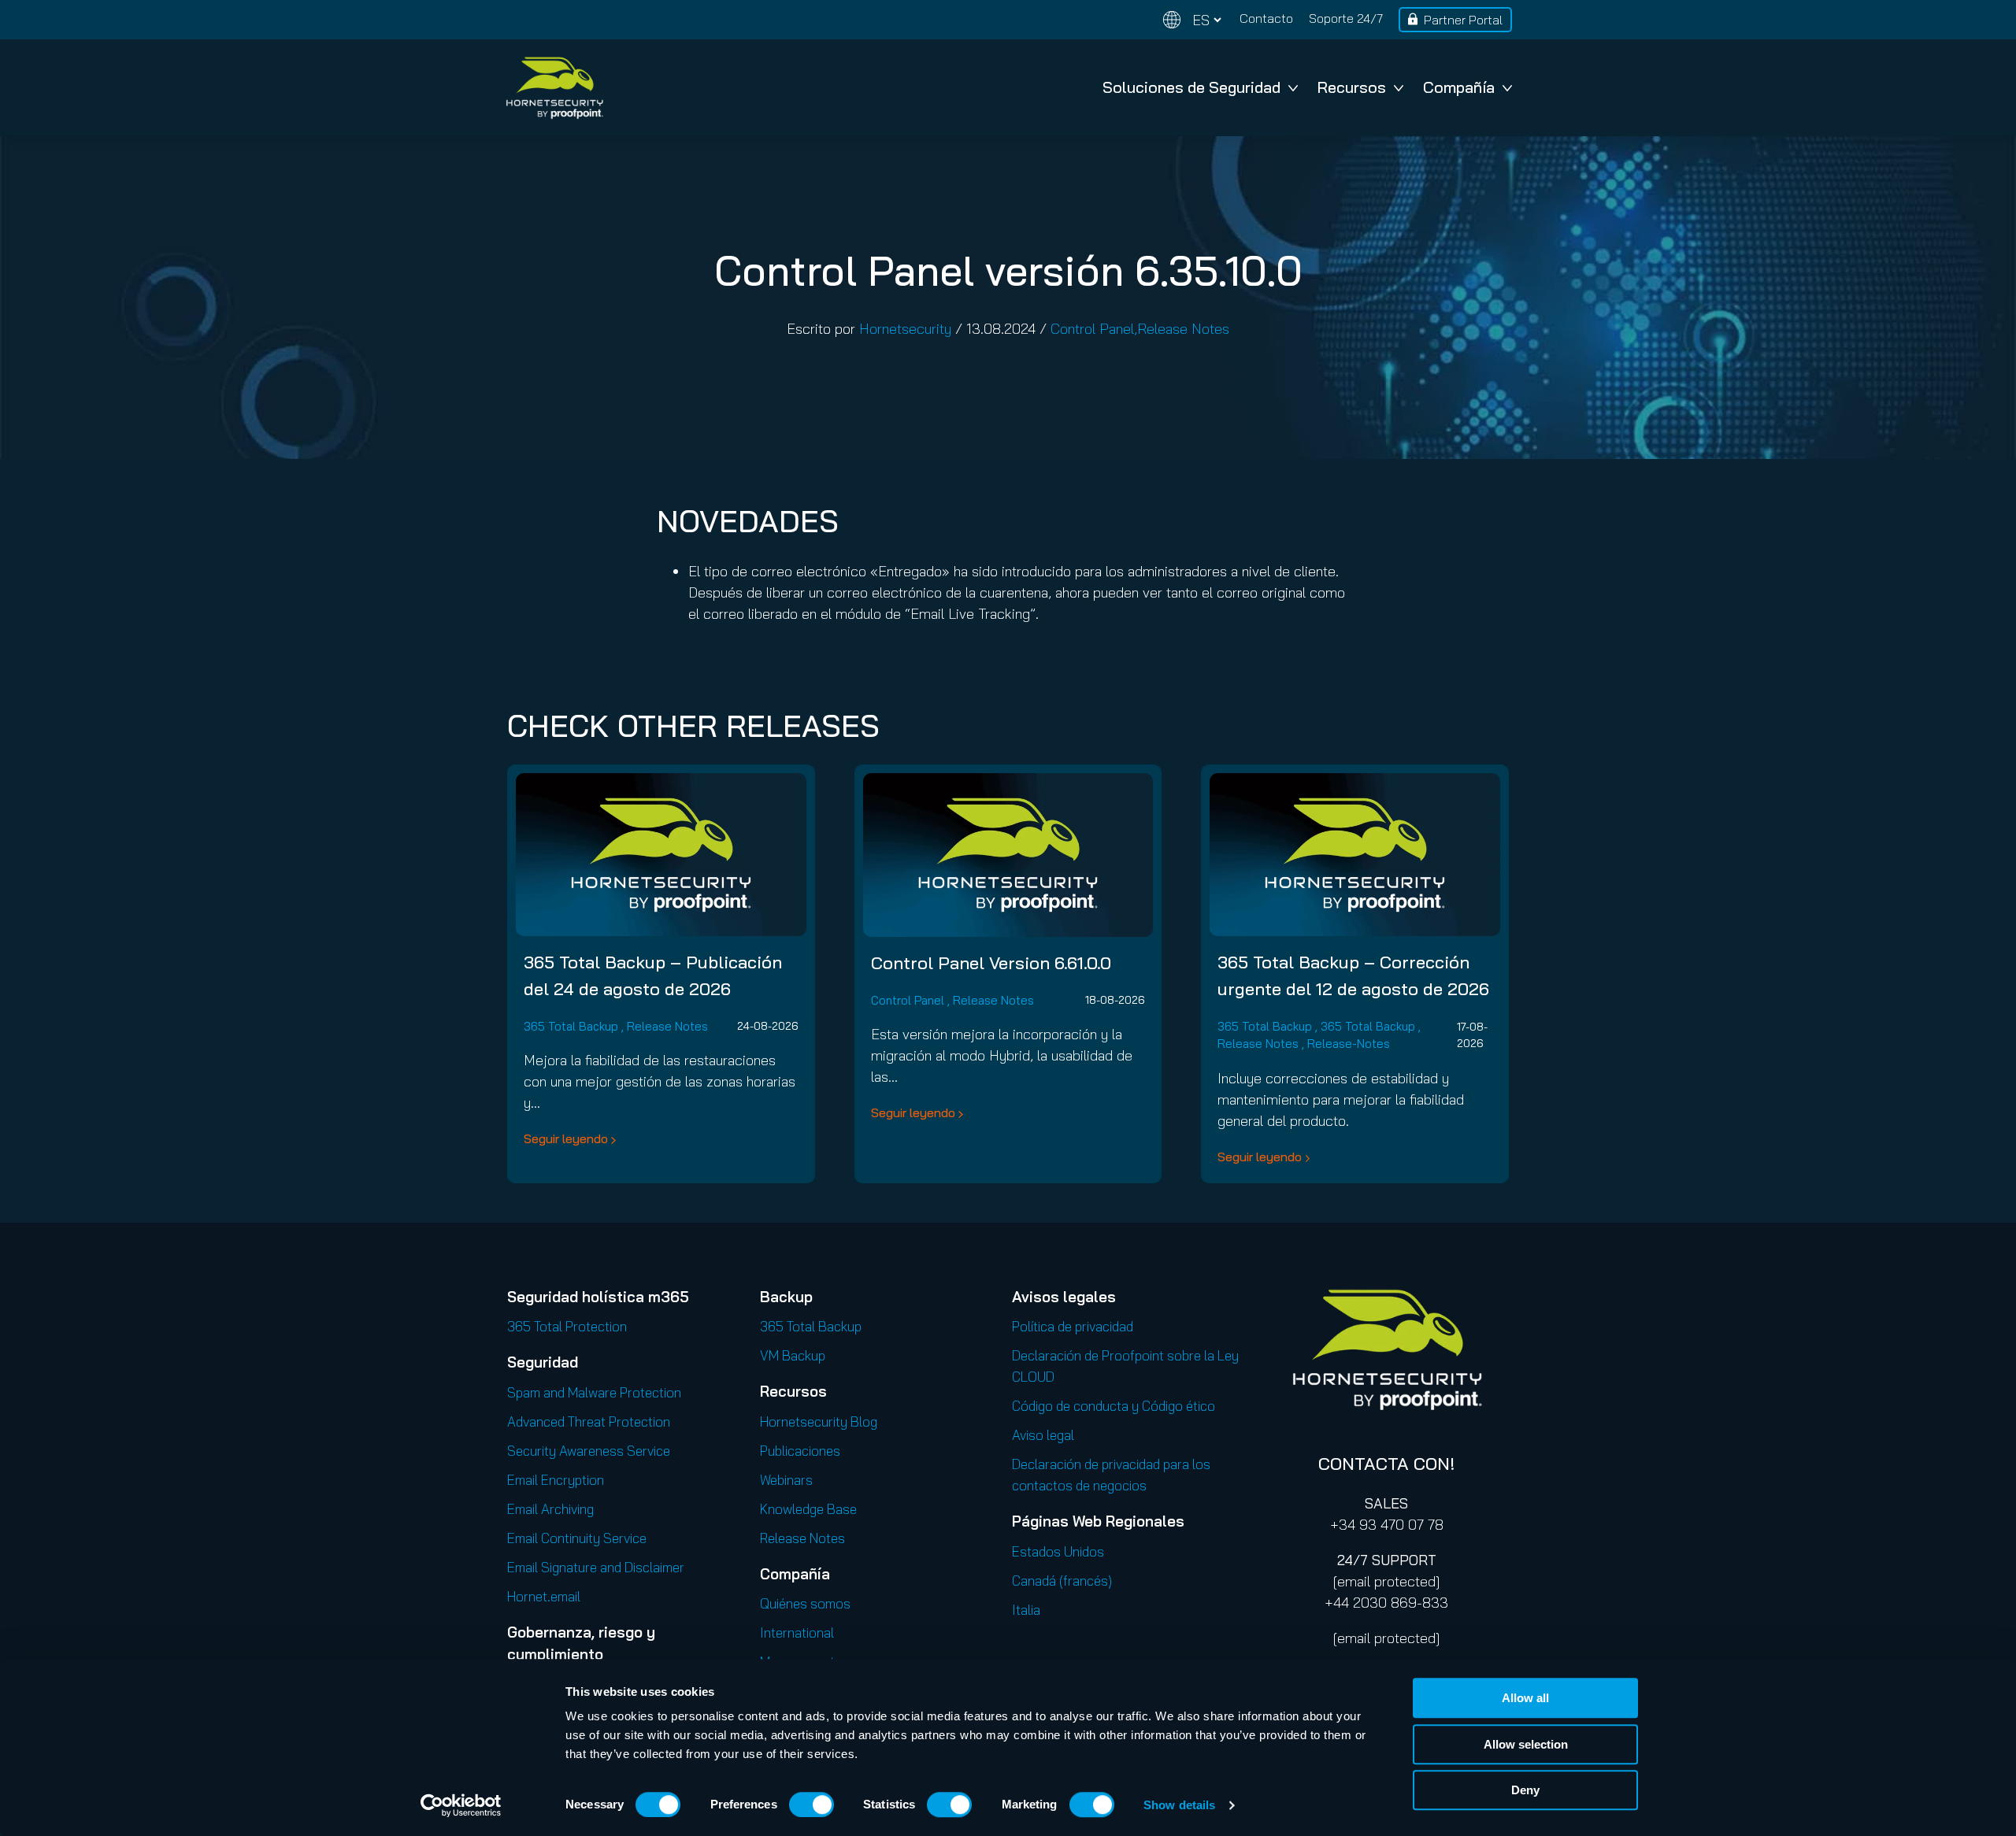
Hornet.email (544, 1596)
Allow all (1525, 1698)
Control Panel (1092, 329)
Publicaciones (800, 1451)
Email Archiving (550, 1509)
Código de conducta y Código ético (1114, 1406)
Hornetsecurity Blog (819, 1421)
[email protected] (1386, 1581)
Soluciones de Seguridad (1191, 87)
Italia (1026, 1610)
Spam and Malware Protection (594, 1392)
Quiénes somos (805, 1603)
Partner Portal (1463, 20)
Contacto (1266, 18)
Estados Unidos (1058, 1551)
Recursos (1352, 87)
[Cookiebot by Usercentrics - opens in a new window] (461, 1805)
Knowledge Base (808, 1509)
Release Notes (1183, 329)
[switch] (812, 1805)
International (797, 1632)
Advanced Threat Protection (589, 1421)
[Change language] (1192, 20)
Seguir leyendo (566, 1138)
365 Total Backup (571, 1026)
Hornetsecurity (905, 329)
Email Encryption (556, 1480)
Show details (1179, 1805)
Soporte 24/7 (1346, 18)
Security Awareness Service (589, 1451)
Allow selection (1526, 1744)
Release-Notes (1349, 1044)
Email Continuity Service (577, 1538)
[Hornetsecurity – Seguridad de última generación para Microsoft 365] (554, 88)
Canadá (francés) (1062, 1581)
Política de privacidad (1073, 1326)
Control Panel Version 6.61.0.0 (991, 963)
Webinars (786, 1480)
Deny (1525, 1790)
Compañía (1459, 87)
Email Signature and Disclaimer (596, 1567)
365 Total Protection (567, 1326)
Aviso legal (1043, 1435)
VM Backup (793, 1355)
